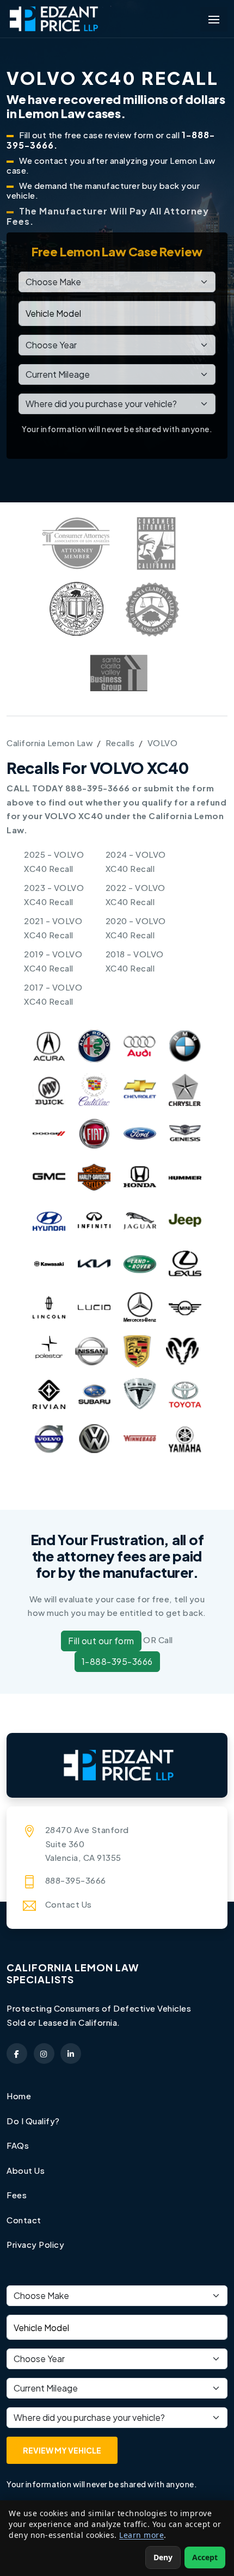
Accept (205, 2557)
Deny (163, 2557)
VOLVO (163, 743)
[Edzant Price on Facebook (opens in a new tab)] (17, 2054)
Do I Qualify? (33, 2121)
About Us (26, 2170)
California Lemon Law (50, 743)
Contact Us (69, 1904)
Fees (17, 2195)
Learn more (141, 2535)
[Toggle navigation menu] (214, 19)
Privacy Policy (35, 2244)
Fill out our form (101, 1641)
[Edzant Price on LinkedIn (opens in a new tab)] (71, 2054)
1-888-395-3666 (117, 1661)
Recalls (120, 743)
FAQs (18, 2145)
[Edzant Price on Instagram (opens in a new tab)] (44, 2054)
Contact (24, 2220)
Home (19, 2096)
